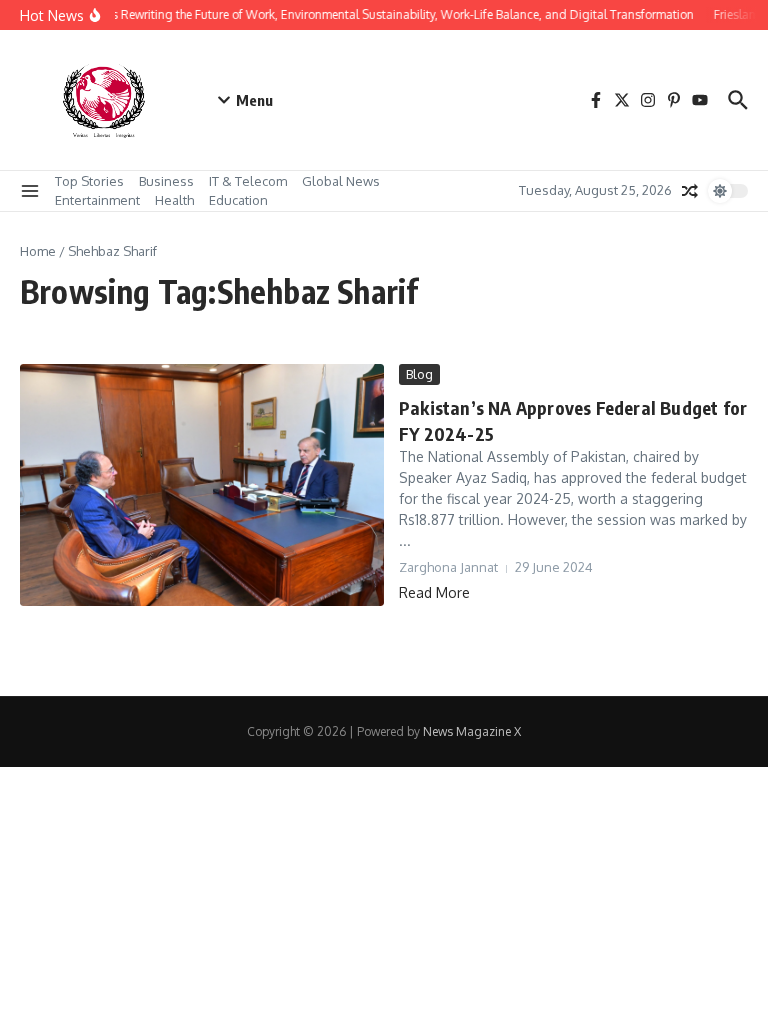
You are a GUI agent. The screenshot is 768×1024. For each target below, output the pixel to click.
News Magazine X (472, 731)
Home (38, 251)
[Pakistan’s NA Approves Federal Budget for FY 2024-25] (202, 485)
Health (174, 200)
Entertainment (97, 200)
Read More (434, 592)
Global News (341, 181)
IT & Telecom (248, 181)
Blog (419, 374)
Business (166, 181)
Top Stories (89, 181)
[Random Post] (690, 191)
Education (238, 200)
